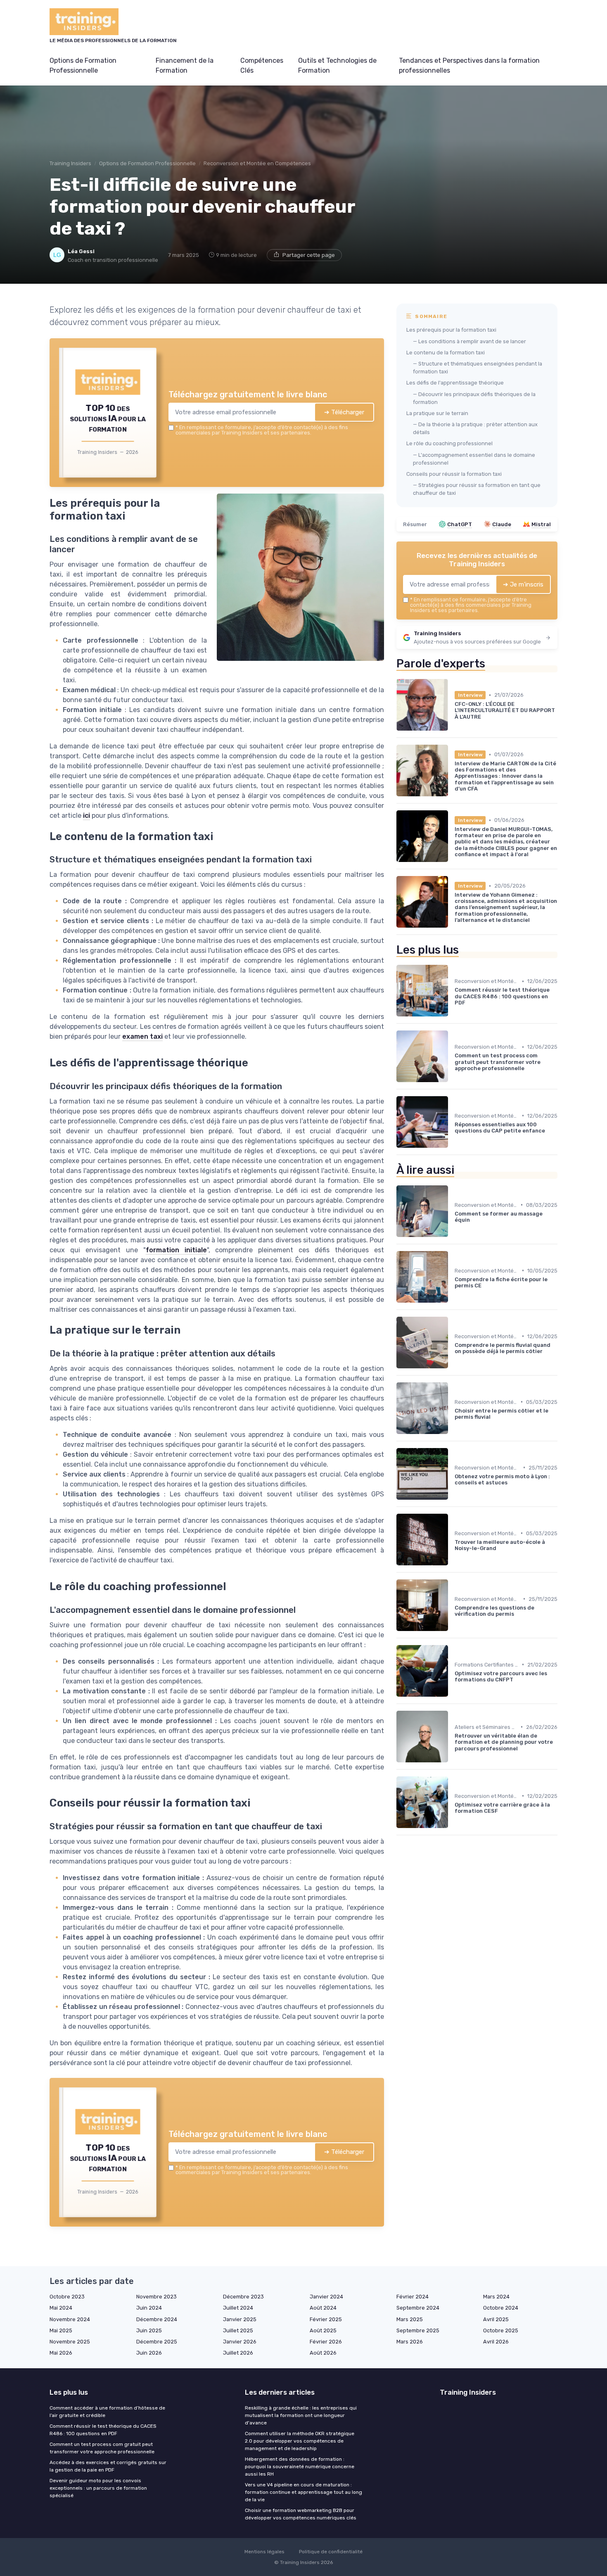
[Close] (453, 1227)
